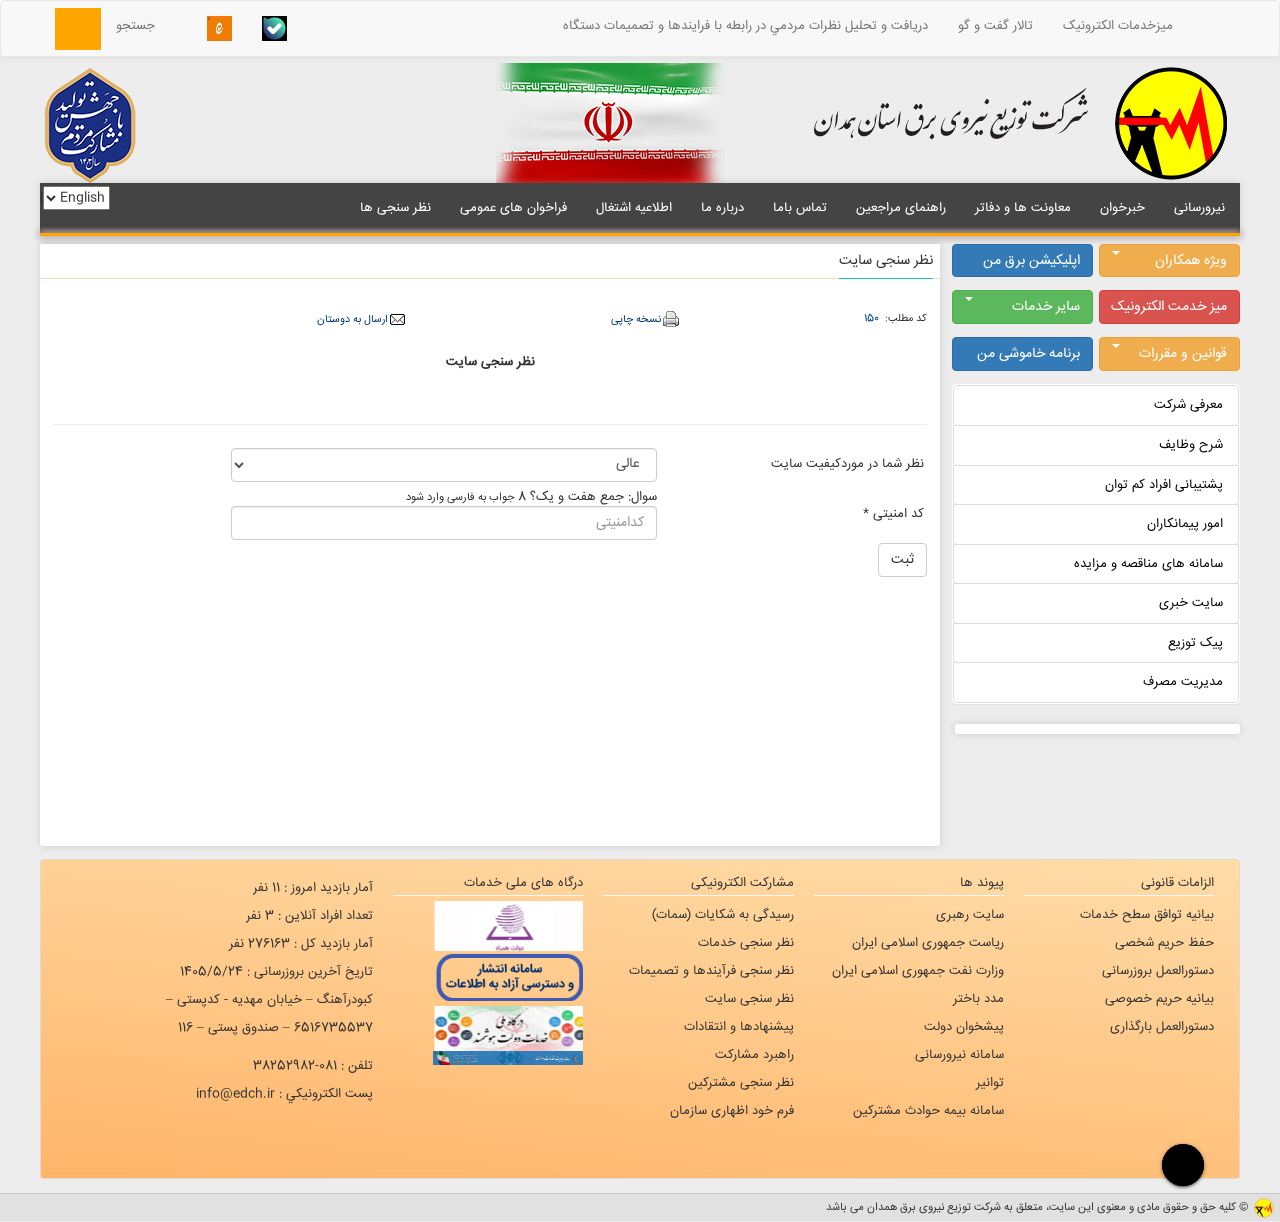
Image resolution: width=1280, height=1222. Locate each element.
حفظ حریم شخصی (1164, 943)
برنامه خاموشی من (1028, 354)
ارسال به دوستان (352, 319)
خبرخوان (1122, 208)
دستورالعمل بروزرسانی (1158, 971)
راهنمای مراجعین (901, 208)
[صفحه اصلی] (1214, 26)
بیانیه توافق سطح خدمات (1147, 915)
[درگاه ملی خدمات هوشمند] (488, 1026)
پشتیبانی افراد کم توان (1164, 485)
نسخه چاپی (636, 319)
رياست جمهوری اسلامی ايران (928, 943)
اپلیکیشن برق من (1031, 261)
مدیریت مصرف (1183, 682)
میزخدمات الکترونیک (1118, 26)
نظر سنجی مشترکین (741, 1083)
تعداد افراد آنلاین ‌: (309, 916)
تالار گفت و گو (995, 26)
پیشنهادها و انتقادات (739, 1027)
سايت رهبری (970, 915)
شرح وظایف (1191, 445)
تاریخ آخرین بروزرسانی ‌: (276, 972)
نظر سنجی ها (395, 208)
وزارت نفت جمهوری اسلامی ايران (918, 971)
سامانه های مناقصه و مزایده (1148, 564)
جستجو (141, 26)
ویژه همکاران (1191, 261)
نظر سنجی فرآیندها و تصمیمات (711, 971)
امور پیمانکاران (1185, 524)
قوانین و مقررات (1183, 354)
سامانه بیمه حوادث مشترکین (928, 1111)
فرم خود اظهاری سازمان (732, 1111)
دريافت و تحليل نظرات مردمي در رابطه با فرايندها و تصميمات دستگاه (745, 26)
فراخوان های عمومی (513, 208)
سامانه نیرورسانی (959, 1055)
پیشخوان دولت (964, 1027)
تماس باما (800, 208)
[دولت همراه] (488, 926)
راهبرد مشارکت (754, 1055)
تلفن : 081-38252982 (313, 1066)
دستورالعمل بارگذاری (1162, 1027)
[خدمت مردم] (488, 1058)
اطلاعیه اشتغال (634, 208)
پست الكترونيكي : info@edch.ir (284, 1094)
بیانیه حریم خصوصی (1159, 999)
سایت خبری (1191, 603)
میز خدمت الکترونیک (1169, 307)
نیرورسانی (1199, 208)
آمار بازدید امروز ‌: (313, 888)
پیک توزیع (1195, 643)
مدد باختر (978, 999)
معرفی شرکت (1188, 405)
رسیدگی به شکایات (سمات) (723, 915)
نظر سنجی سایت (749, 999)
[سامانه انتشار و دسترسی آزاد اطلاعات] (488, 976)
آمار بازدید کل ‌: (301, 944)
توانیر (990, 1083)
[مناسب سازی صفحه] (1180, 1164)
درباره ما (722, 208)
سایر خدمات (1046, 307)
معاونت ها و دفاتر (1023, 208)
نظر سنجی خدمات (746, 943)
